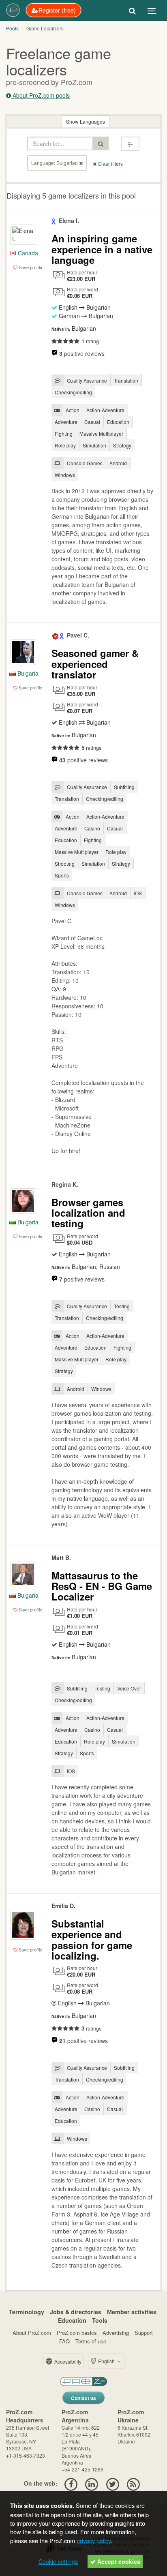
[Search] (132, 10)
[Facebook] (71, 2483)
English (106, 2361)
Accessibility (67, 2361)
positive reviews (82, 353)
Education (72, 2320)
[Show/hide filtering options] (130, 144)
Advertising (116, 2333)
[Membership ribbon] (54, 220)
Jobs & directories (76, 2312)
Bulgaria (27, 673)
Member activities (132, 2312)
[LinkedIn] (92, 2483)
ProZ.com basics (77, 2333)
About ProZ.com (32, 2333)
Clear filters (110, 164)
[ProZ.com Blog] (133, 2483)
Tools (100, 2320)
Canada (27, 253)
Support (144, 2333)
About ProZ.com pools (40, 95)
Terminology (27, 2312)
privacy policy (94, 2541)
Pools (12, 28)
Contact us (83, 2398)
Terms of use (91, 2341)
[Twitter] (112, 2483)
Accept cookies (118, 2561)
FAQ (64, 2341)
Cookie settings (58, 2561)
